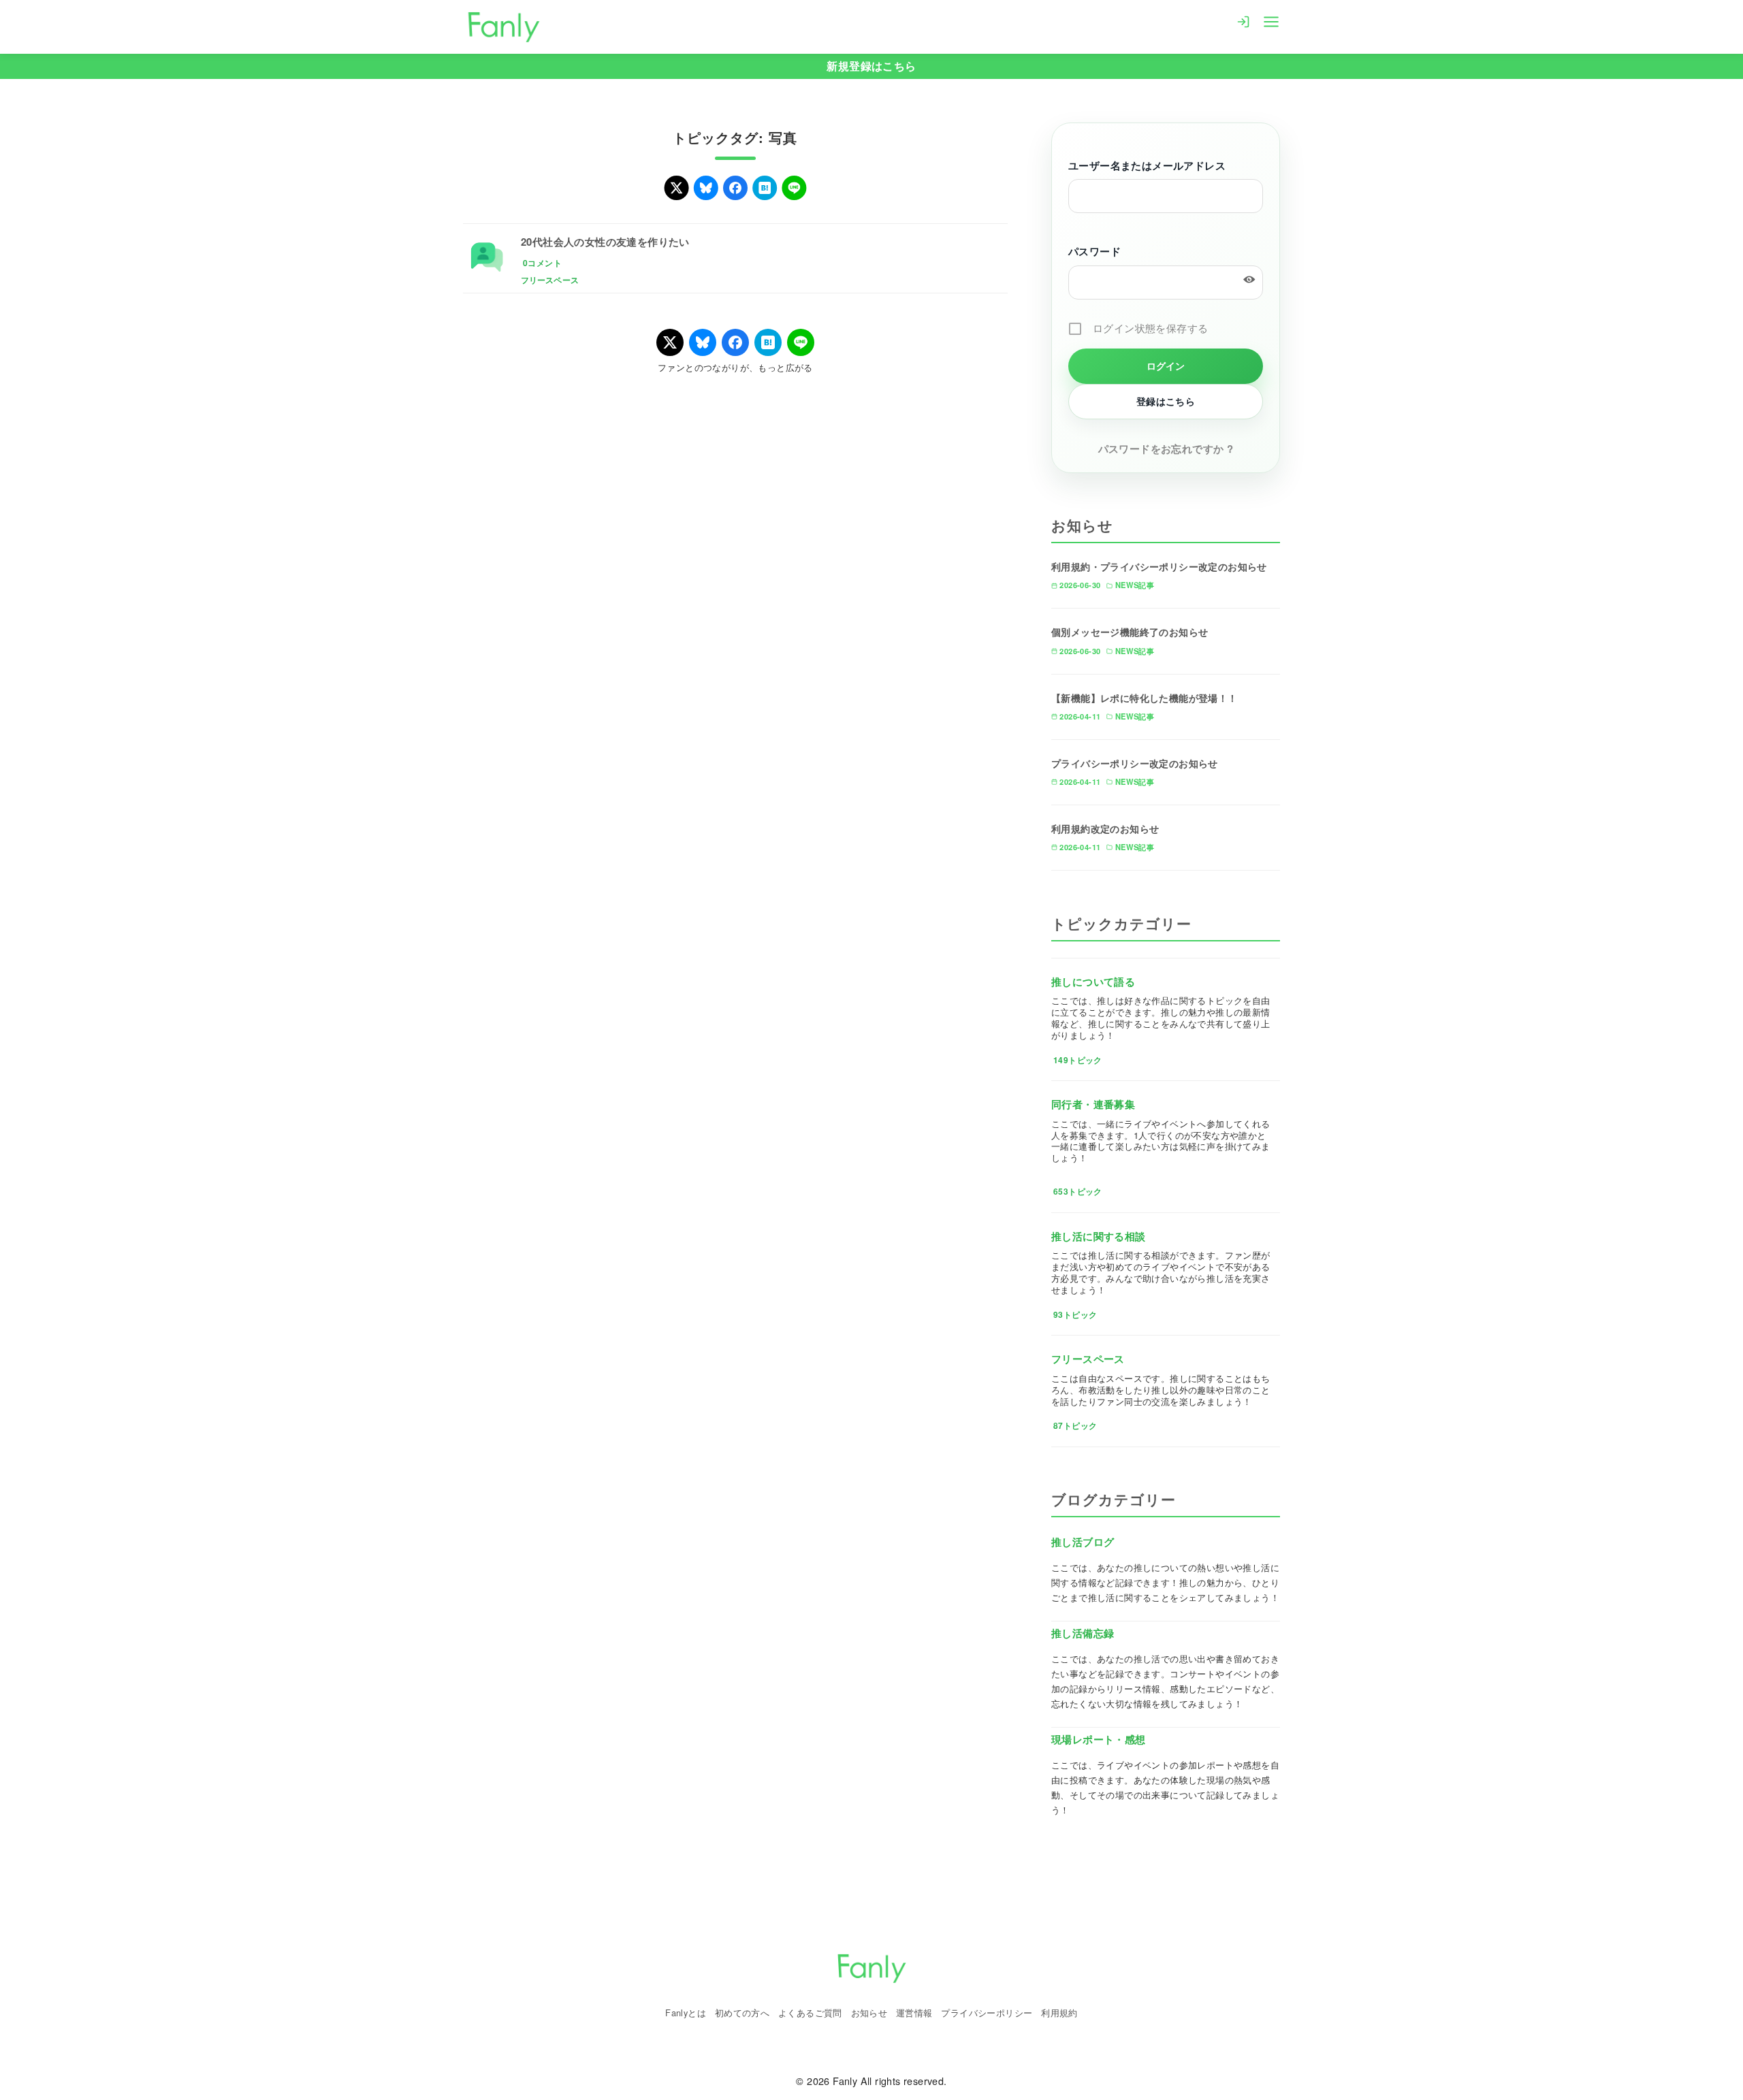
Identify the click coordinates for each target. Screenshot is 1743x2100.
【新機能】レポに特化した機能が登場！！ (1145, 698)
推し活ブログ (1083, 1542)
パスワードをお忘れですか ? (1166, 449)
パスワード (1094, 251)
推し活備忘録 (1083, 1633)
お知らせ (869, 2013)
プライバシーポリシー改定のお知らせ (1135, 763)
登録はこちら (1166, 401)
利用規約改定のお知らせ (1105, 828)
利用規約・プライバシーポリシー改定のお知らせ (1159, 566)
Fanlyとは (686, 2013)
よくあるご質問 (810, 2013)
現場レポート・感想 (1099, 1739)
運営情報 (914, 2013)
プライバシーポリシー (987, 2013)
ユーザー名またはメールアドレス (1147, 165)
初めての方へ (742, 2013)
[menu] (1271, 20)
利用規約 (1059, 2013)
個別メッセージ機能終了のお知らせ (1130, 632)
